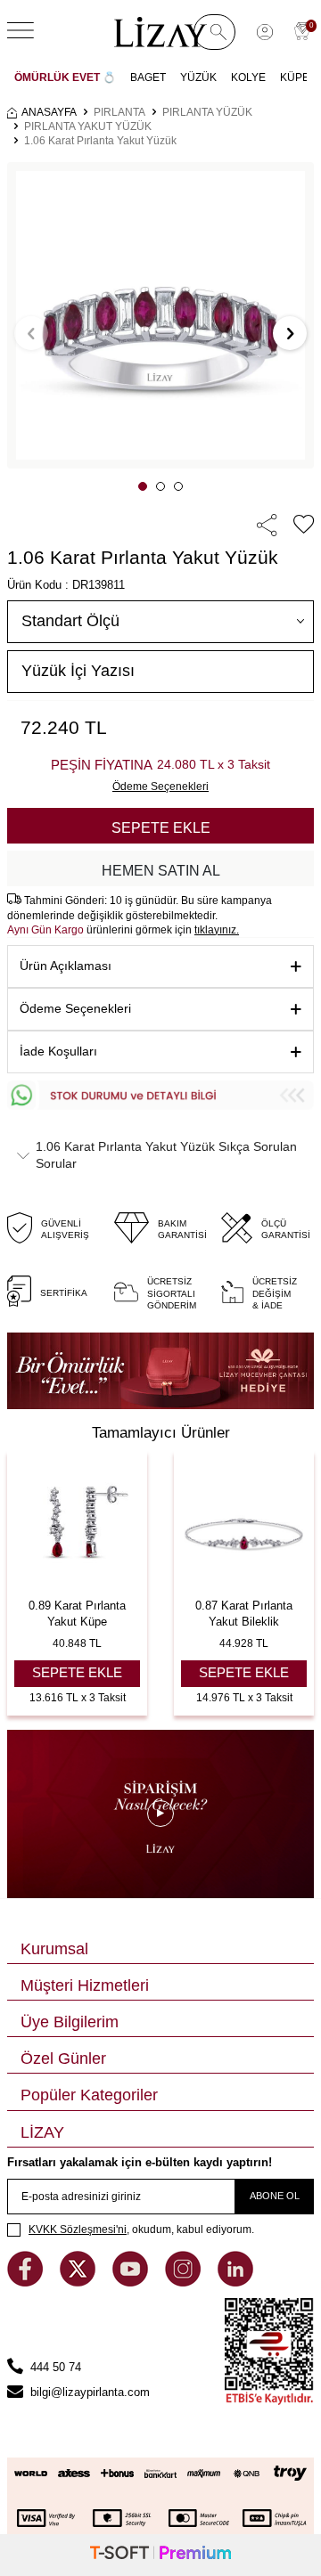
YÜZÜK (198, 77)
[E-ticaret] (160, 2555)
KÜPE (295, 77)
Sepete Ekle (161, 828)
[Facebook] (27, 2283)
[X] (79, 2283)
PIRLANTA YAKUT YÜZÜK (88, 126)
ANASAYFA (49, 112)
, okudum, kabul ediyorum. (141, 2230)
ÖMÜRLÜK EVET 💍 (65, 77)
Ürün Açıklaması (66, 966)
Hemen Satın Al (161, 871)
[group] (160, 315)
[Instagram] (185, 2283)
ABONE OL (275, 2196)
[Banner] (160, 1371)
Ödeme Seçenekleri (75, 1008)
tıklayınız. (217, 930)
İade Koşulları (58, 1051)
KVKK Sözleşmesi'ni (78, 2230)
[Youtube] (132, 2283)
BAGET (148, 77)
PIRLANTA (119, 112)
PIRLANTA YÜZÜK (207, 112)
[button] (143, 486)
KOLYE (248, 77)
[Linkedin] (235, 2283)
